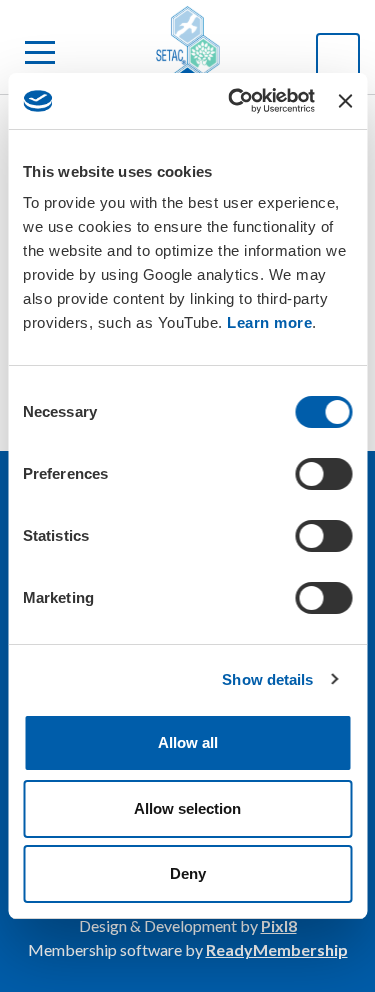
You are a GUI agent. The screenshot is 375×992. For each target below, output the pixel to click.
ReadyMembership (277, 949)
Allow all (188, 742)
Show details (267, 679)
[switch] (323, 474)
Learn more (269, 322)
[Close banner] (345, 101)
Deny (188, 873)
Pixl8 (279, 925)
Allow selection (187, 808)
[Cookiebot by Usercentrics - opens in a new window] (235, 101)
